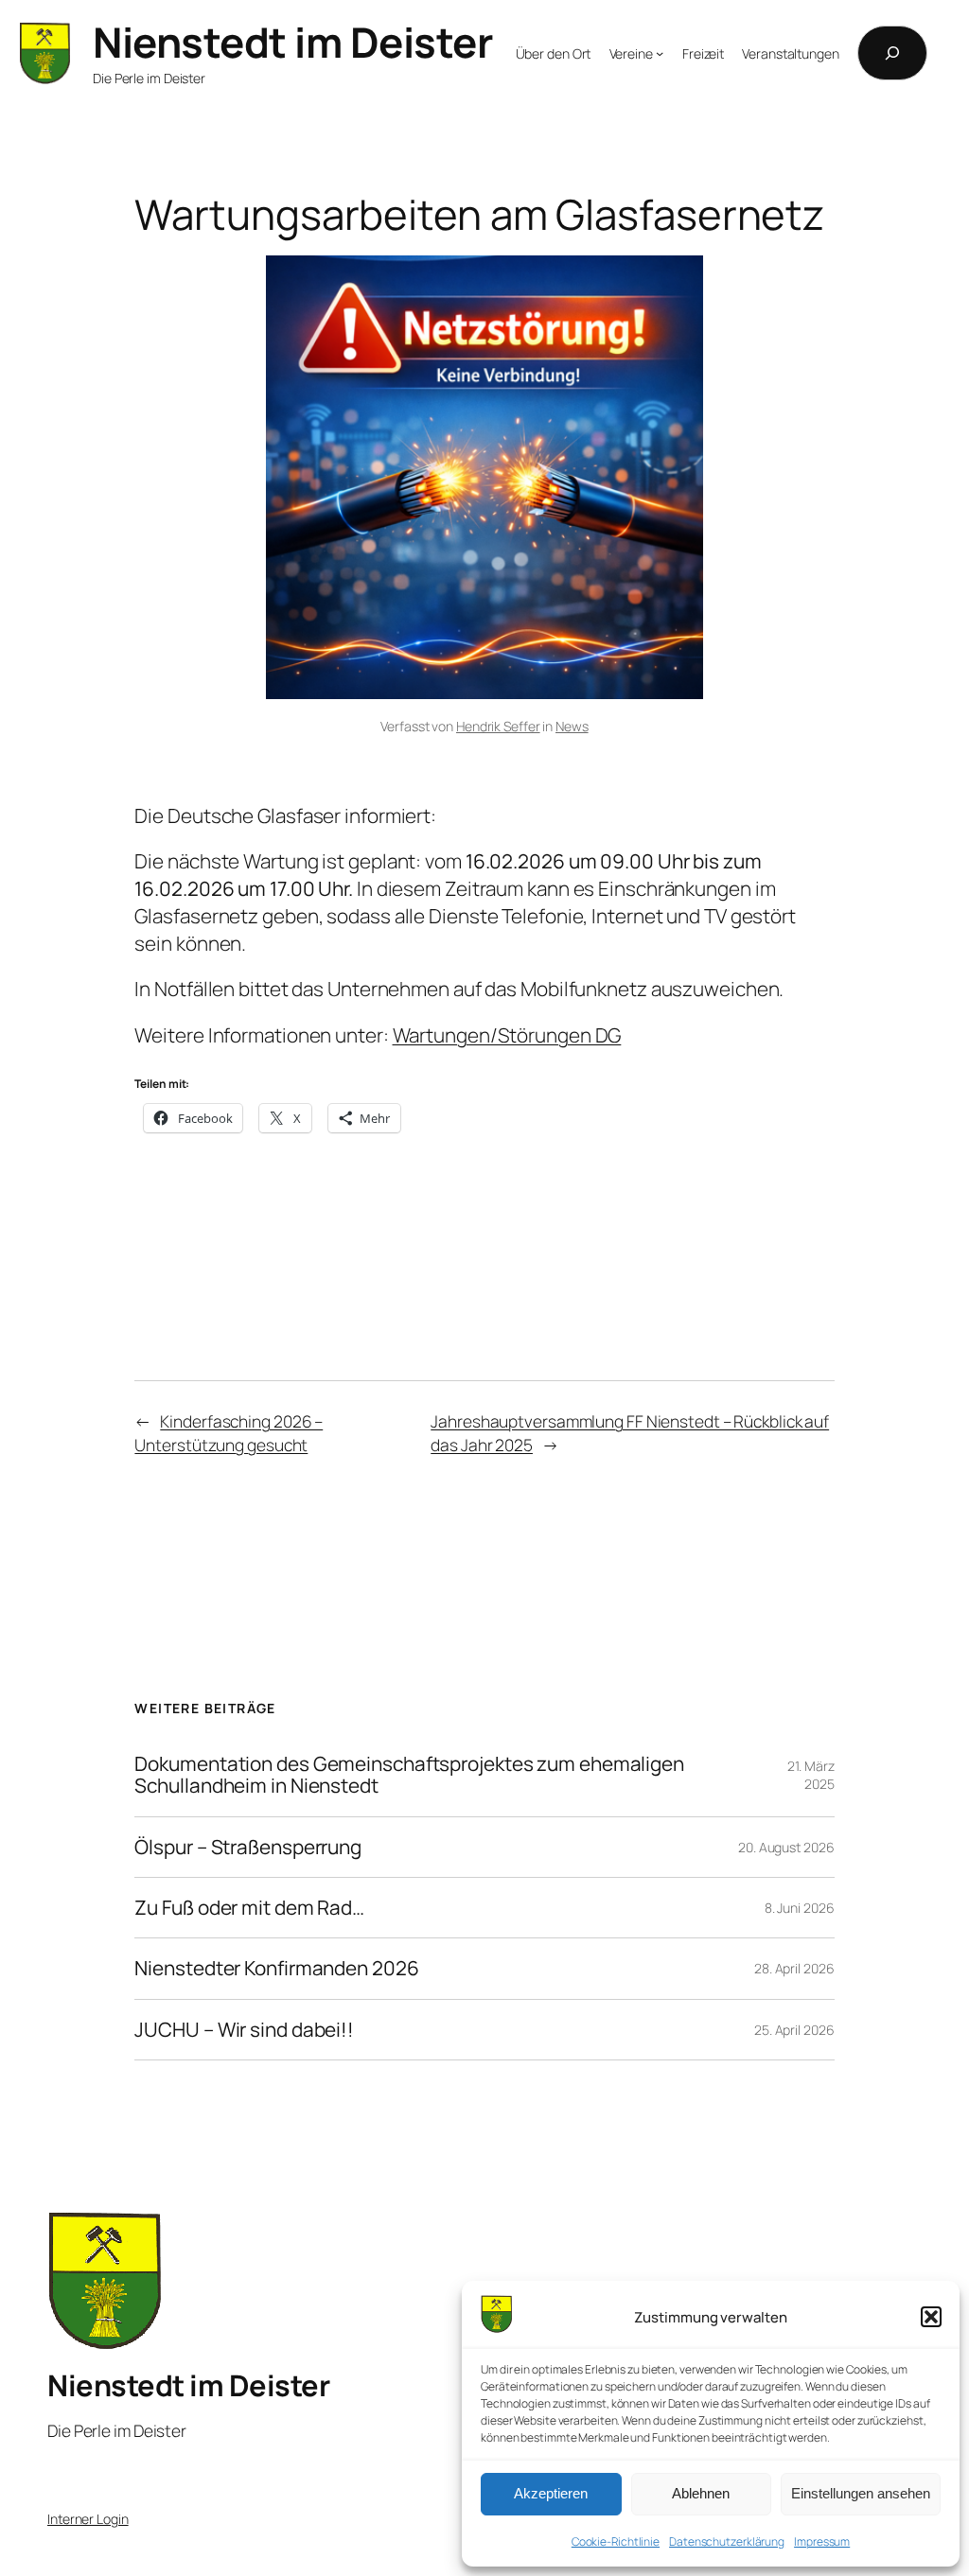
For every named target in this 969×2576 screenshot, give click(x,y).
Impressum (822, 2541)
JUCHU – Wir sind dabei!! (244, 2030)
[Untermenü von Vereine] (660, 53)
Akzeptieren (551, 2493)
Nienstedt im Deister (292, 42)
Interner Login (88, 2519)
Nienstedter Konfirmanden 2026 (276, 1968)
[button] (931, 2317)
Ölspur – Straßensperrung (248, 1847)
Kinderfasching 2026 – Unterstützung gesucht (229, 1432)
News (572, 726)
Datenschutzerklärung (727, 2541)
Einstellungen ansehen (861, 2493)
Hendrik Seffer (498, 726)
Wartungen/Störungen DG (507, 1035)
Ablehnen (701, 2493)
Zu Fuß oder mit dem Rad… (249, 1908)
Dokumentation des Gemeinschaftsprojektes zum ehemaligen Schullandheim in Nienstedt (409, 1775)
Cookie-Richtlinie (616, 2541)
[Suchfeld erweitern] (892, 53)
